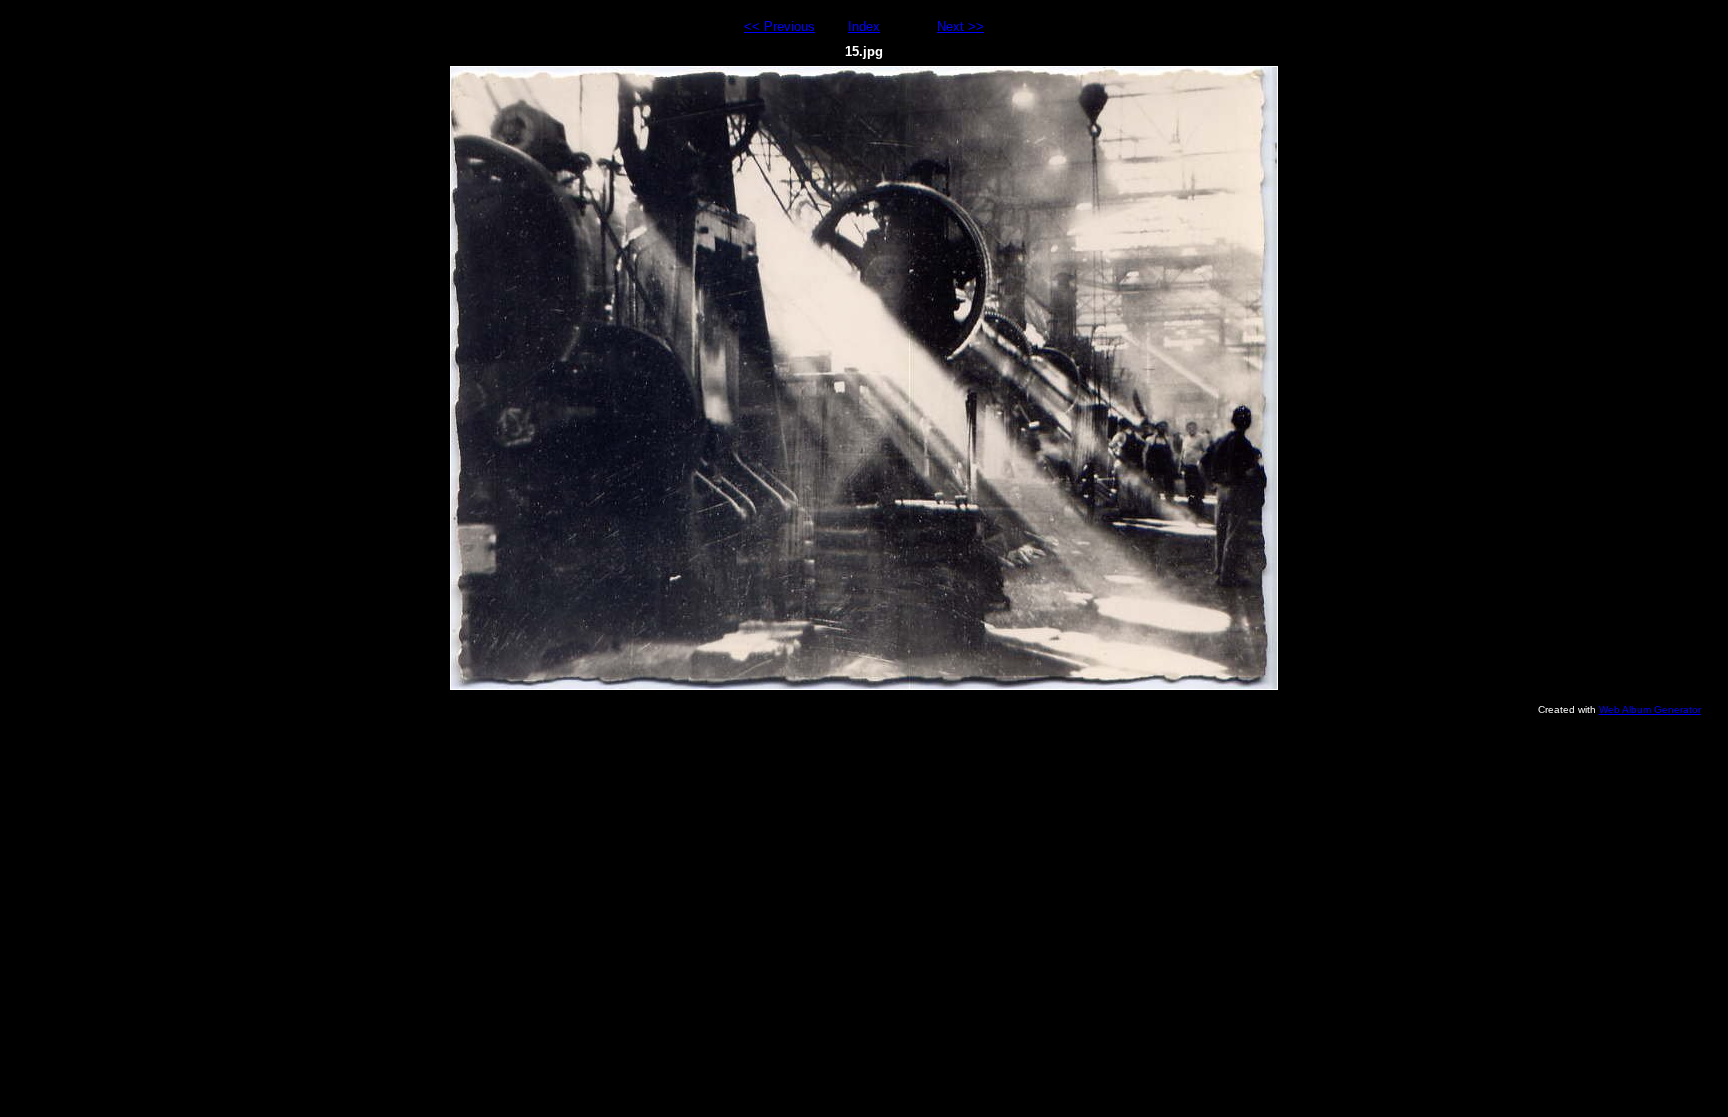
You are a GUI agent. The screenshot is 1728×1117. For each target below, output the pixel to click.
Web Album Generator (1650, 709)
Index (864, 26)
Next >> (960, 26)
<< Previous (779, 26)
